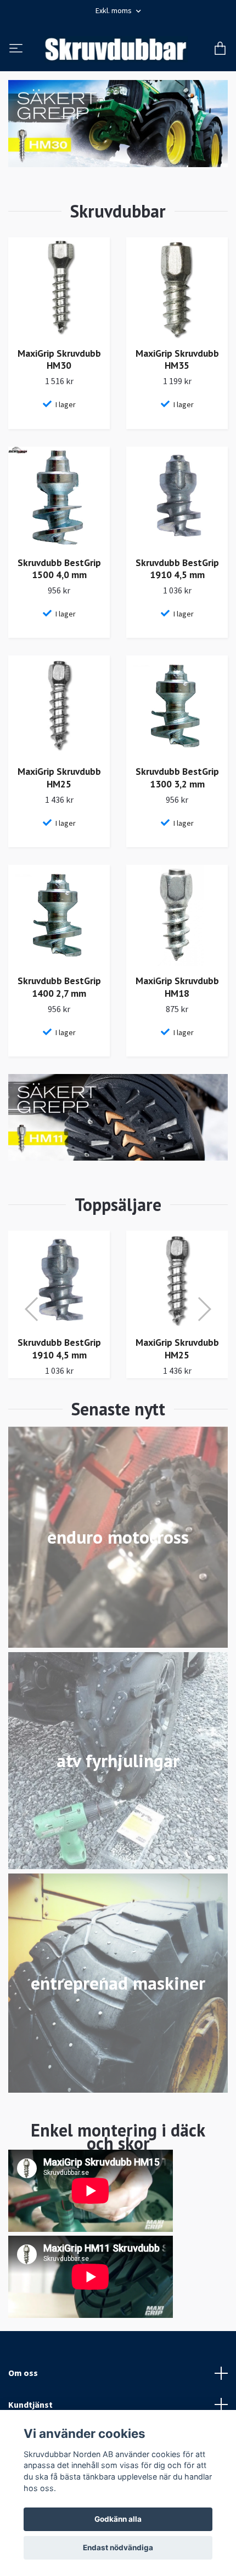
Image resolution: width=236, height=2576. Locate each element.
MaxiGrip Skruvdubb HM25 (59, 801)
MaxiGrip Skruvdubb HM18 (177, 1010)
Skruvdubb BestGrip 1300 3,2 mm (177, 801)
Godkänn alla (118, 2519)
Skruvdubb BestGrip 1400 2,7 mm (59, 1010)
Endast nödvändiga (118, 2548)
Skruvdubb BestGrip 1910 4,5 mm (177, 592)
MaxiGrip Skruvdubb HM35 (177, 382)
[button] (32, 1332)
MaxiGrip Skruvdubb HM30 (59, 382)
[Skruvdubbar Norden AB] (133, 54)
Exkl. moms (114, 10)
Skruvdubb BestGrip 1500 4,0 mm (59, 592)
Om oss (23, 2396)
